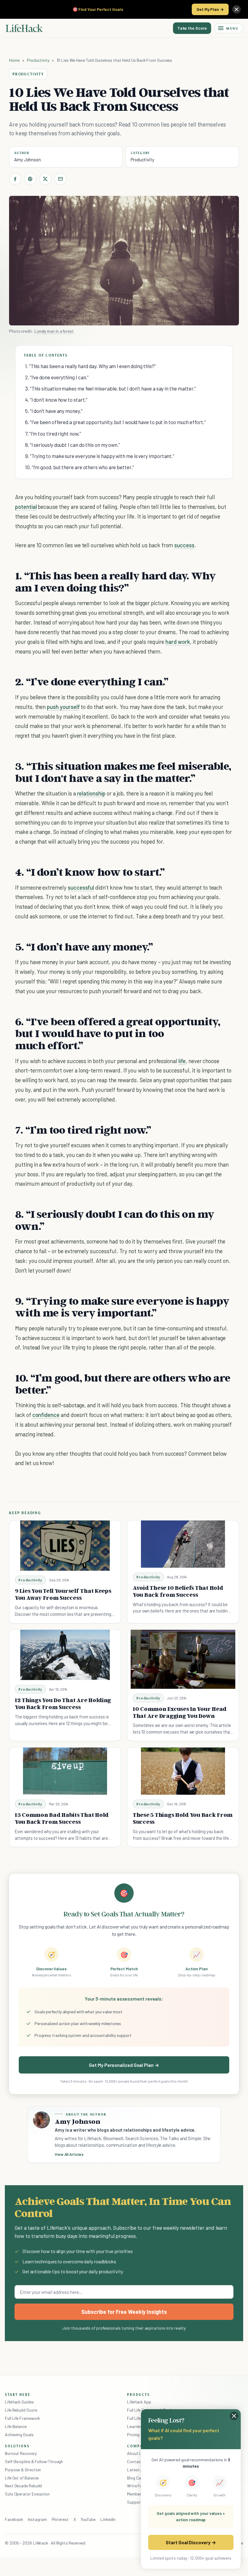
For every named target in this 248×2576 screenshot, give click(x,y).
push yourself (63, 707)
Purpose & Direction (23, 2470)
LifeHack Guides (19, 2402)
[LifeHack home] (24, 28)
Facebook (14, 2519)
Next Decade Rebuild (23, 2486)
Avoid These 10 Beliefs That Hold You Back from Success (178, 1591)
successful (81, 887)
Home (14, 60)
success (184, 545)
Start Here (18, 2394)
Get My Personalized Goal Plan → (124, 2065)
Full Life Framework (22, 2418)
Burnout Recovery (21, 2453)
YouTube (88, 2519)
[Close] (237, 9)
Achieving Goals (19, 2434)
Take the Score (192, 28)
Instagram (37, 2519)
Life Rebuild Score (21, 2410)
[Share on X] (45, 179)
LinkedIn (108, 2519)
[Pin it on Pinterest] (30, 179)
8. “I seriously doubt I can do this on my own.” (73, 445)
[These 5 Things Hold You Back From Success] (183, 1771)
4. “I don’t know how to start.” (56, 400)
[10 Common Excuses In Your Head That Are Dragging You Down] (183, 1659)
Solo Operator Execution (27, 2494)
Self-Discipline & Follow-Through (34, 2461)
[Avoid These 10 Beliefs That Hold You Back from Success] (183, 1544)
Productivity (38, 60)
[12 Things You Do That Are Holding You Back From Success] (65, 1655)
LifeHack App (139, 2402)
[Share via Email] (60, 179)
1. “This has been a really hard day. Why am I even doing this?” (90, 366)
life (182, 1061)
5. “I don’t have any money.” (54, 411)
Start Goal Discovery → (191, 2542)
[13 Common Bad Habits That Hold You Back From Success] (65, 1771)
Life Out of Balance (22, 2478)
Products (139, 2394)
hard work (178, 642)
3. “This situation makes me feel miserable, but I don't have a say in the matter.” (111, 388)
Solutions (17, 2446)
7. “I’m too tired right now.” (53, 433)
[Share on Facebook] (15, 179)
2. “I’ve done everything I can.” (57, 377)
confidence (46, 1415)
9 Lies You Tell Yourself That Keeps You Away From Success (63, 1594)
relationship (91, 793)
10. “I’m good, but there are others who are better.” (80, 467)
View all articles (69, 2154)
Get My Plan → (210, 9)
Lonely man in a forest (54, 331)
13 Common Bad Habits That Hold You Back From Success (62, 1818)
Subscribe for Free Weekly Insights (124, 2312)
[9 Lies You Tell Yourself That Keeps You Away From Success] (65, 1546)
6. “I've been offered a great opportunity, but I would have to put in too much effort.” (116, 422)
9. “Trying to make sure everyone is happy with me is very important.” (100, 456)
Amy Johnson (28, 160)
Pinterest (60, 2519)
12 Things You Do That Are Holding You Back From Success (63, 1703)
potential (26, 507)
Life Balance (16, 2426)
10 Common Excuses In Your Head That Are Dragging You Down (180, 1712)
